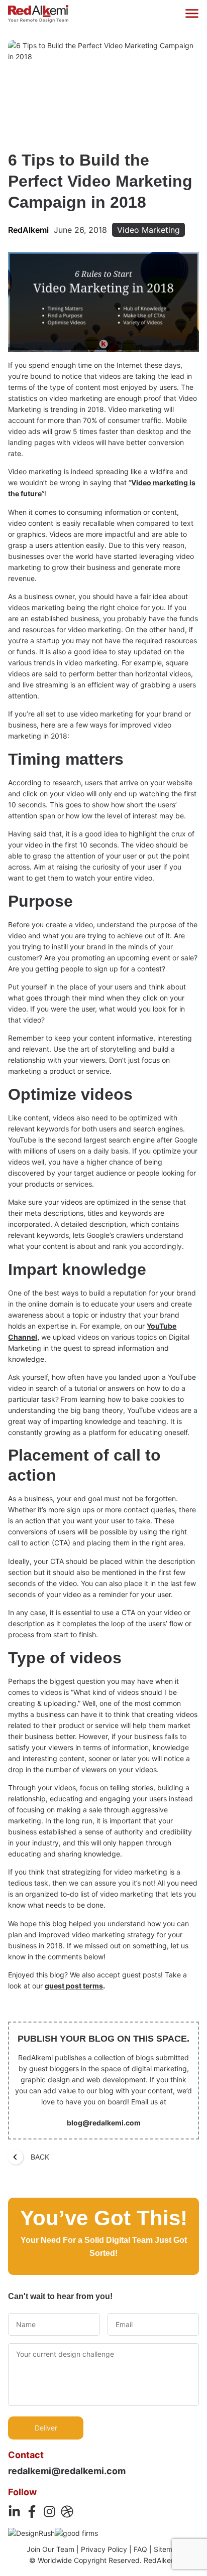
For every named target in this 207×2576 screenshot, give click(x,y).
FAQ (140, 2549)
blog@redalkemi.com (104, 2123)
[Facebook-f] (32, 2512)
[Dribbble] (67, 2512)
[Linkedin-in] (14, 2512)
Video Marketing (148, 230)
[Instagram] (49, 2512)
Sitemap (167, 2549)
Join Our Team (50, 2549)
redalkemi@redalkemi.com (67, 2471)
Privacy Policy (104, 2549)
